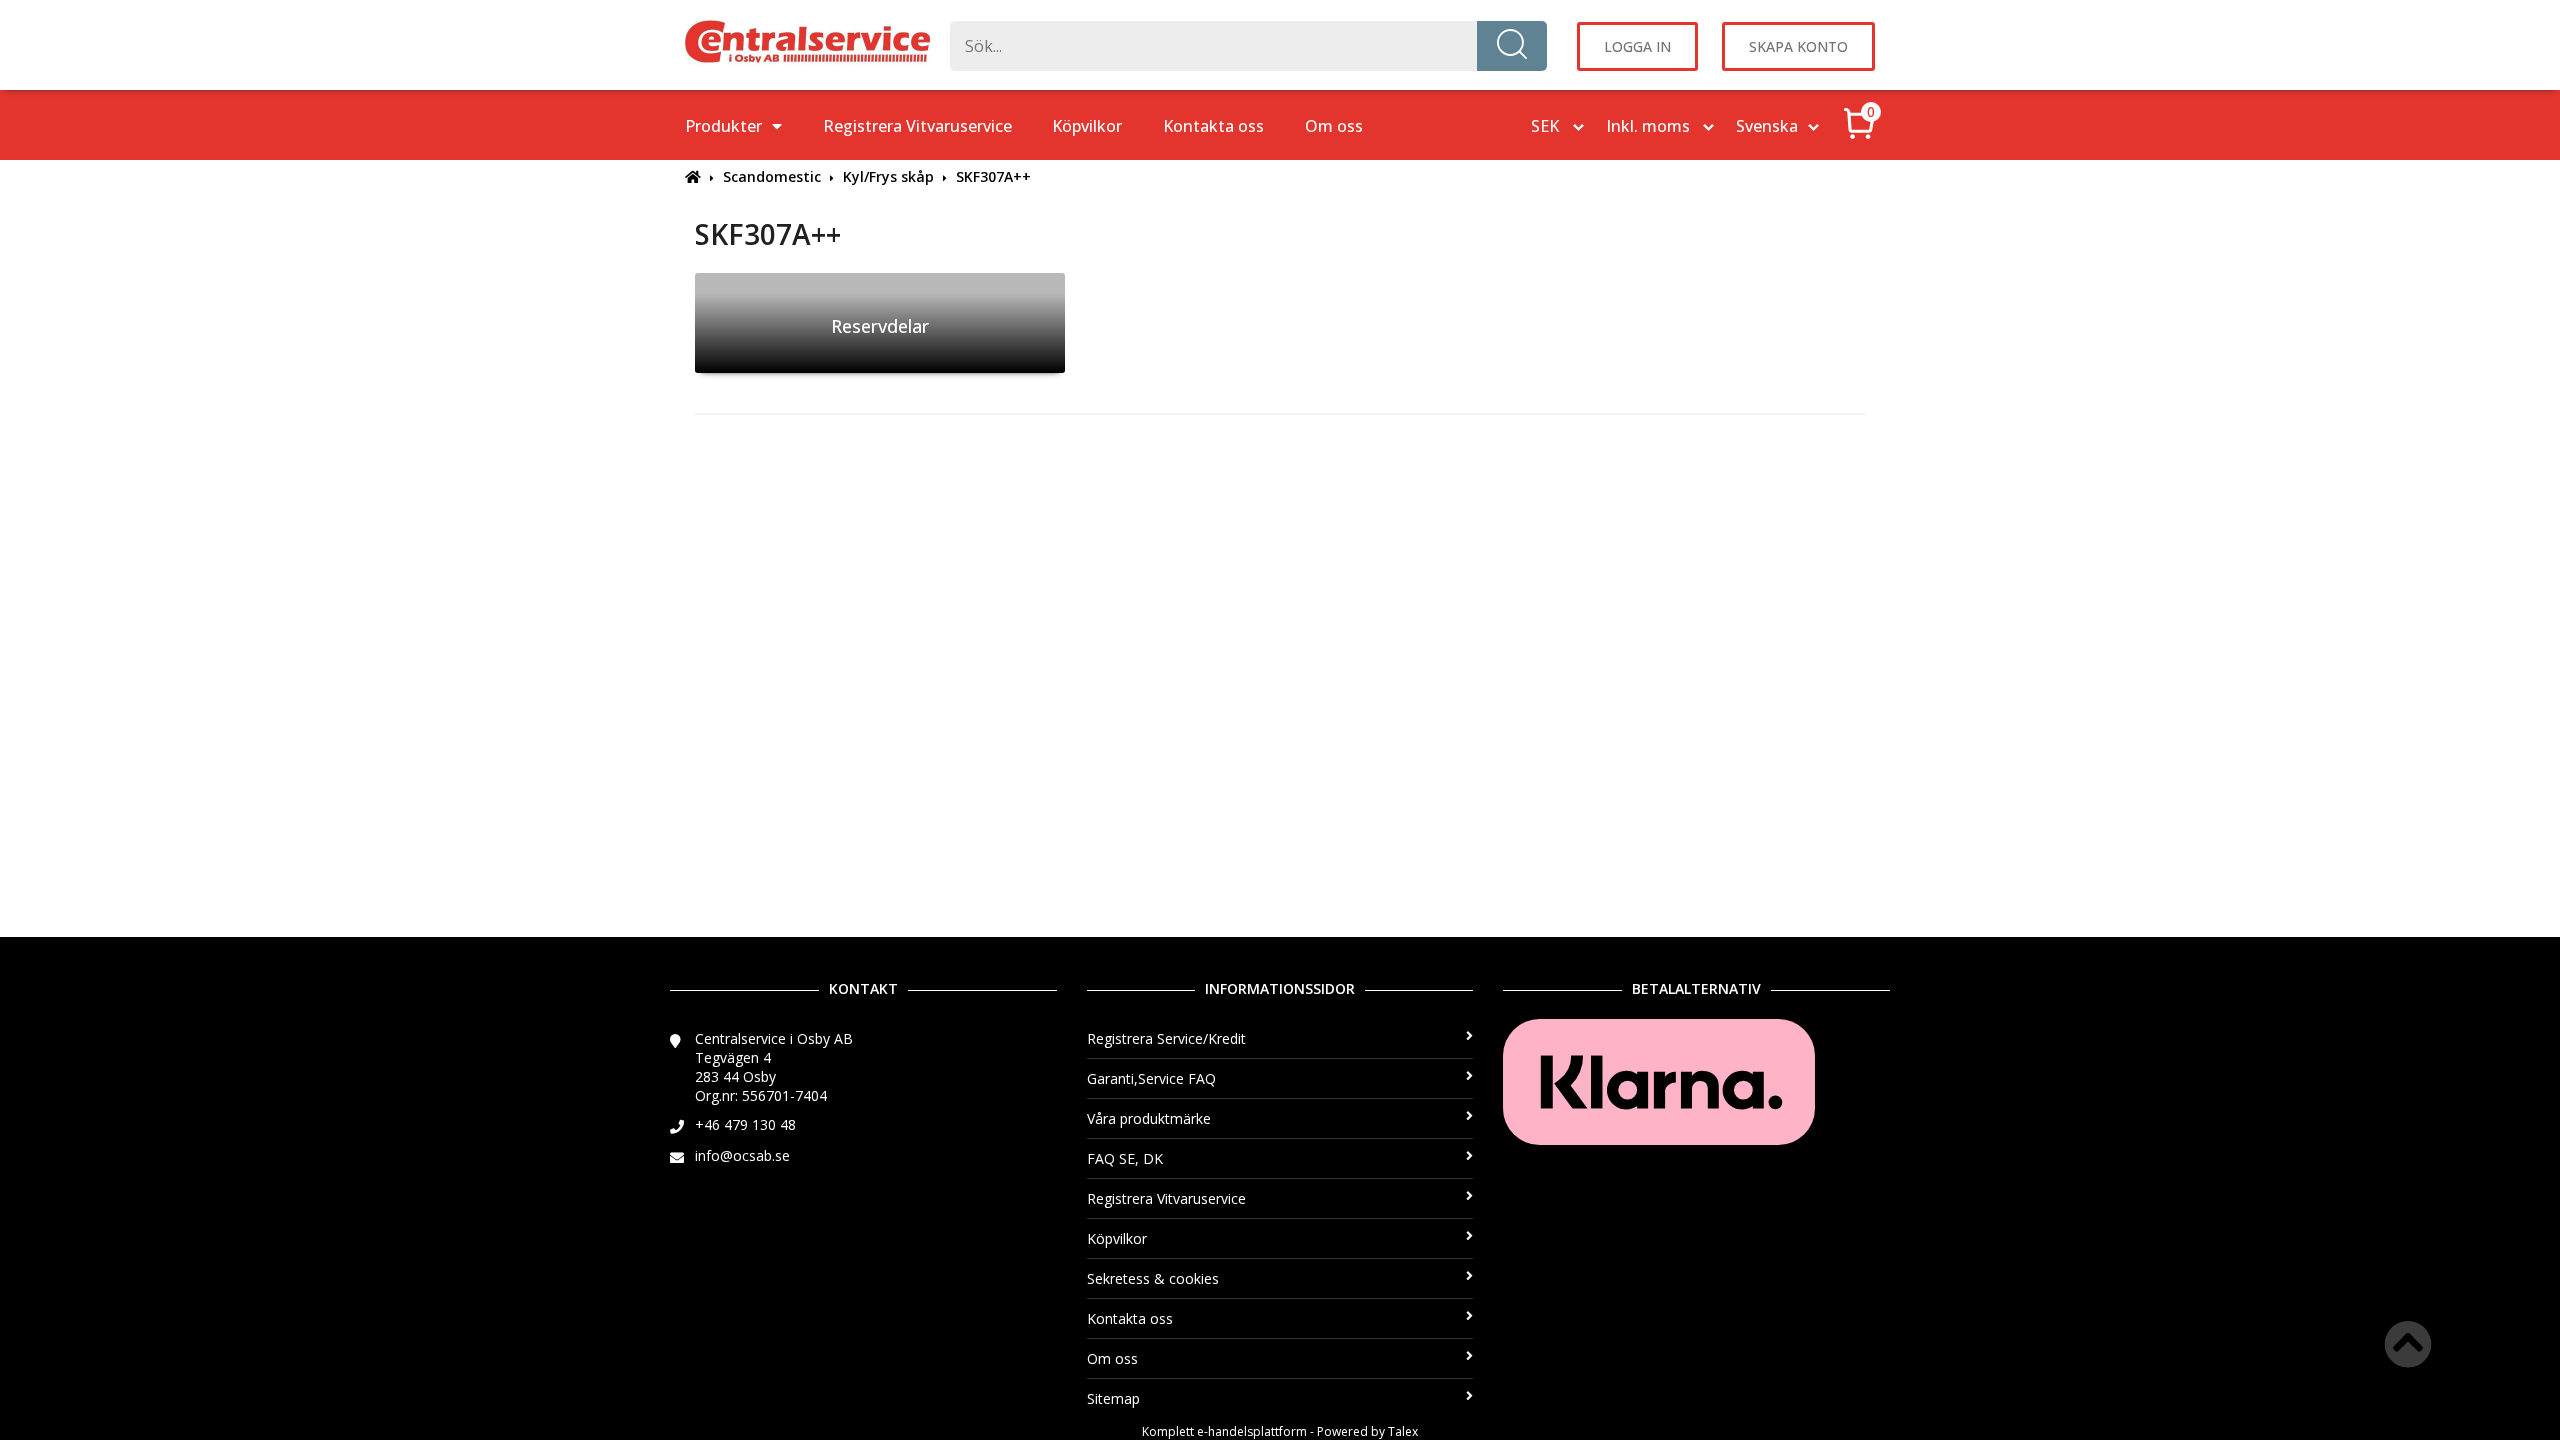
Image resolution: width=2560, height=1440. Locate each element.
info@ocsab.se (742, 1155)
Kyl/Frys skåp (888, 176)
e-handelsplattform (1252, 1431)
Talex (1403, 1431)
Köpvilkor (1087, 126)
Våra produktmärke (1149, 1118)
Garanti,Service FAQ (1151, 1078)
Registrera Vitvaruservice (917, 126)
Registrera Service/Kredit (1166, 1038)
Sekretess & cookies (1153, 1278)
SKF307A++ (993, 176)
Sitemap (1113, 1398)
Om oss (1334, 126)
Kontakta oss (1213, 126)
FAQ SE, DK (1125, 1158)
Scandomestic (772, 176)
